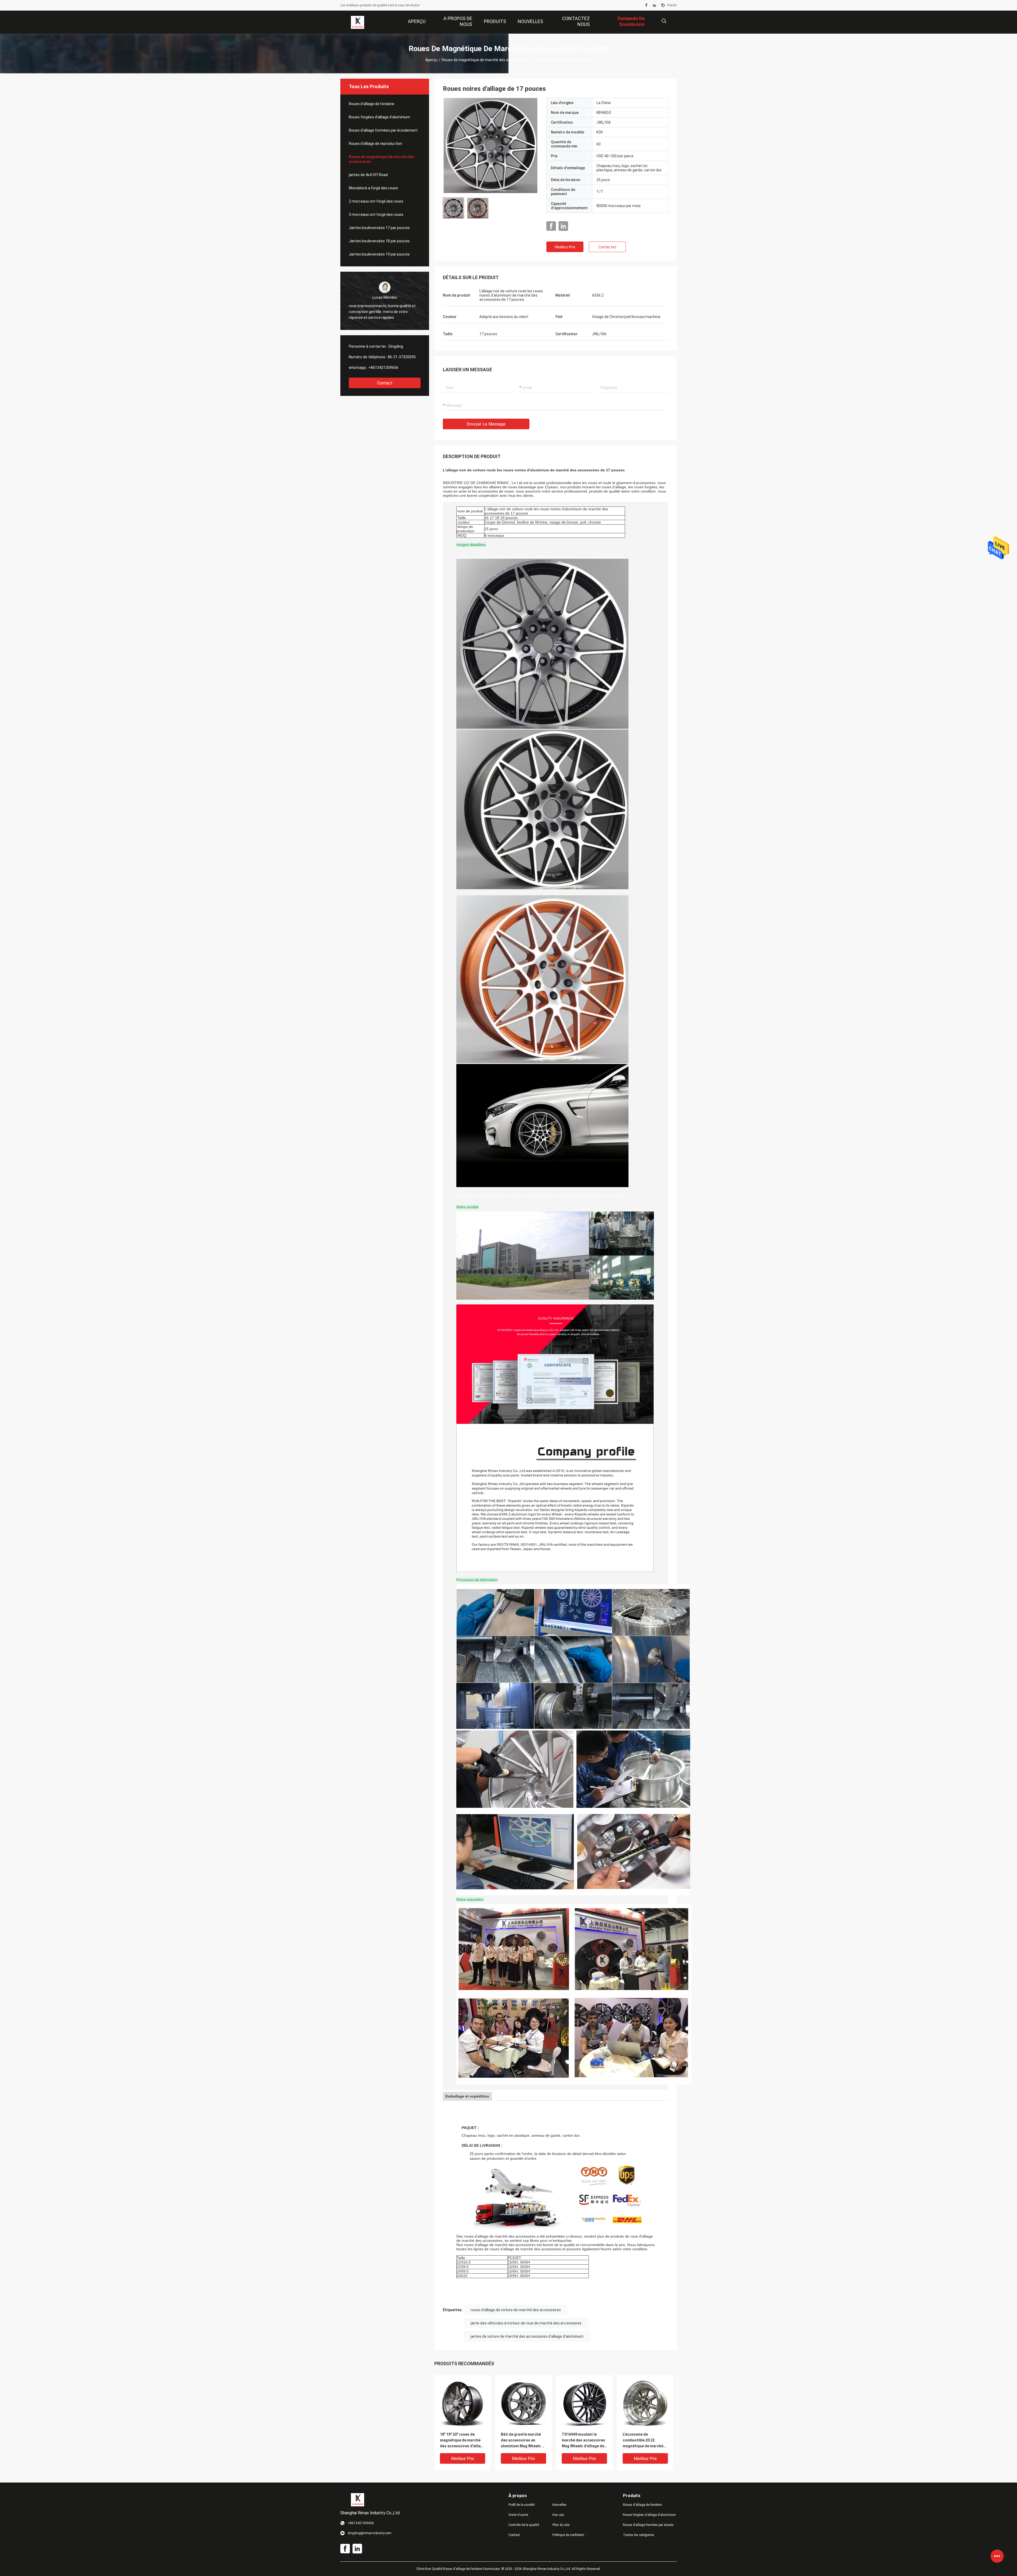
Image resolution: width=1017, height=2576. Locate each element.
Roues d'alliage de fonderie (372, 104)
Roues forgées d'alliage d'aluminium (379, 117)
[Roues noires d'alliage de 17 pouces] (490, 145)
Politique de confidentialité (570, 2535)
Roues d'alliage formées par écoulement (383, 130)
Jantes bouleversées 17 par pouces (379, 228)
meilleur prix (565, 247)
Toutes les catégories (639, 2535)
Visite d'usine (518, 2515)
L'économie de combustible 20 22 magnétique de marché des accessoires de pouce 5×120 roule (643, 2441)
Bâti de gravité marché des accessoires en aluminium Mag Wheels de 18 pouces (523, 2441)
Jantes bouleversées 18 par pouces (379, 241)
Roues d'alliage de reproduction (375, 144)
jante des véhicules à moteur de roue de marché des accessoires (526, 2323)
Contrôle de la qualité (524, 2525)
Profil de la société (521, 2505)
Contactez (607, 247)
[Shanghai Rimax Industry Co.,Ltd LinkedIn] (654, 5)
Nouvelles (559, 2505)
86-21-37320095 (402, 357)
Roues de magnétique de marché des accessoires (485, 60)
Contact (385, 383)
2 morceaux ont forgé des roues (376, 201)
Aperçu (431, 60)
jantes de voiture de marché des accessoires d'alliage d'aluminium (527, 2336)
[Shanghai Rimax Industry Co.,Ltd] (358, 22)
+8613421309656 (383, 368)
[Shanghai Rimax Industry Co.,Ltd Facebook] (646, 5)
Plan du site (561, 2525)
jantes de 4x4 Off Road (368, 175)
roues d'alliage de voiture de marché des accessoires (516, 2310)
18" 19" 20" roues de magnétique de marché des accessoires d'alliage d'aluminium (463, 2441)
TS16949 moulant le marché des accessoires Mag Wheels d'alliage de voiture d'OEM (583, 2441)
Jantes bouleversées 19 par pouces (379, 254)
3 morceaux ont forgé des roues (376, 214)
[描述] (664, 21)
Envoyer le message (486, 424)
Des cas (558, 2515)
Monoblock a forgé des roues (373, 188)
